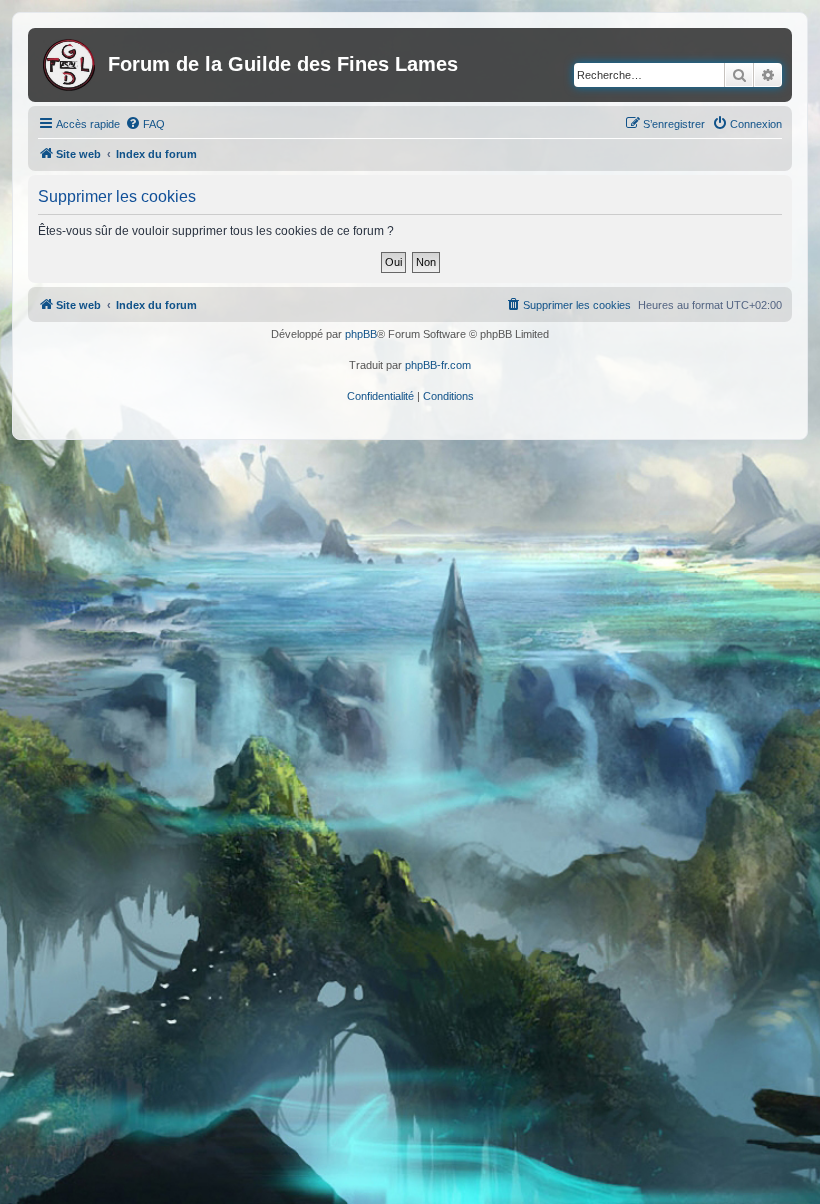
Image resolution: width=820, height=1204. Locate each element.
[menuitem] (145, 124)
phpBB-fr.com (438, 365)
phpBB (361, 334)
